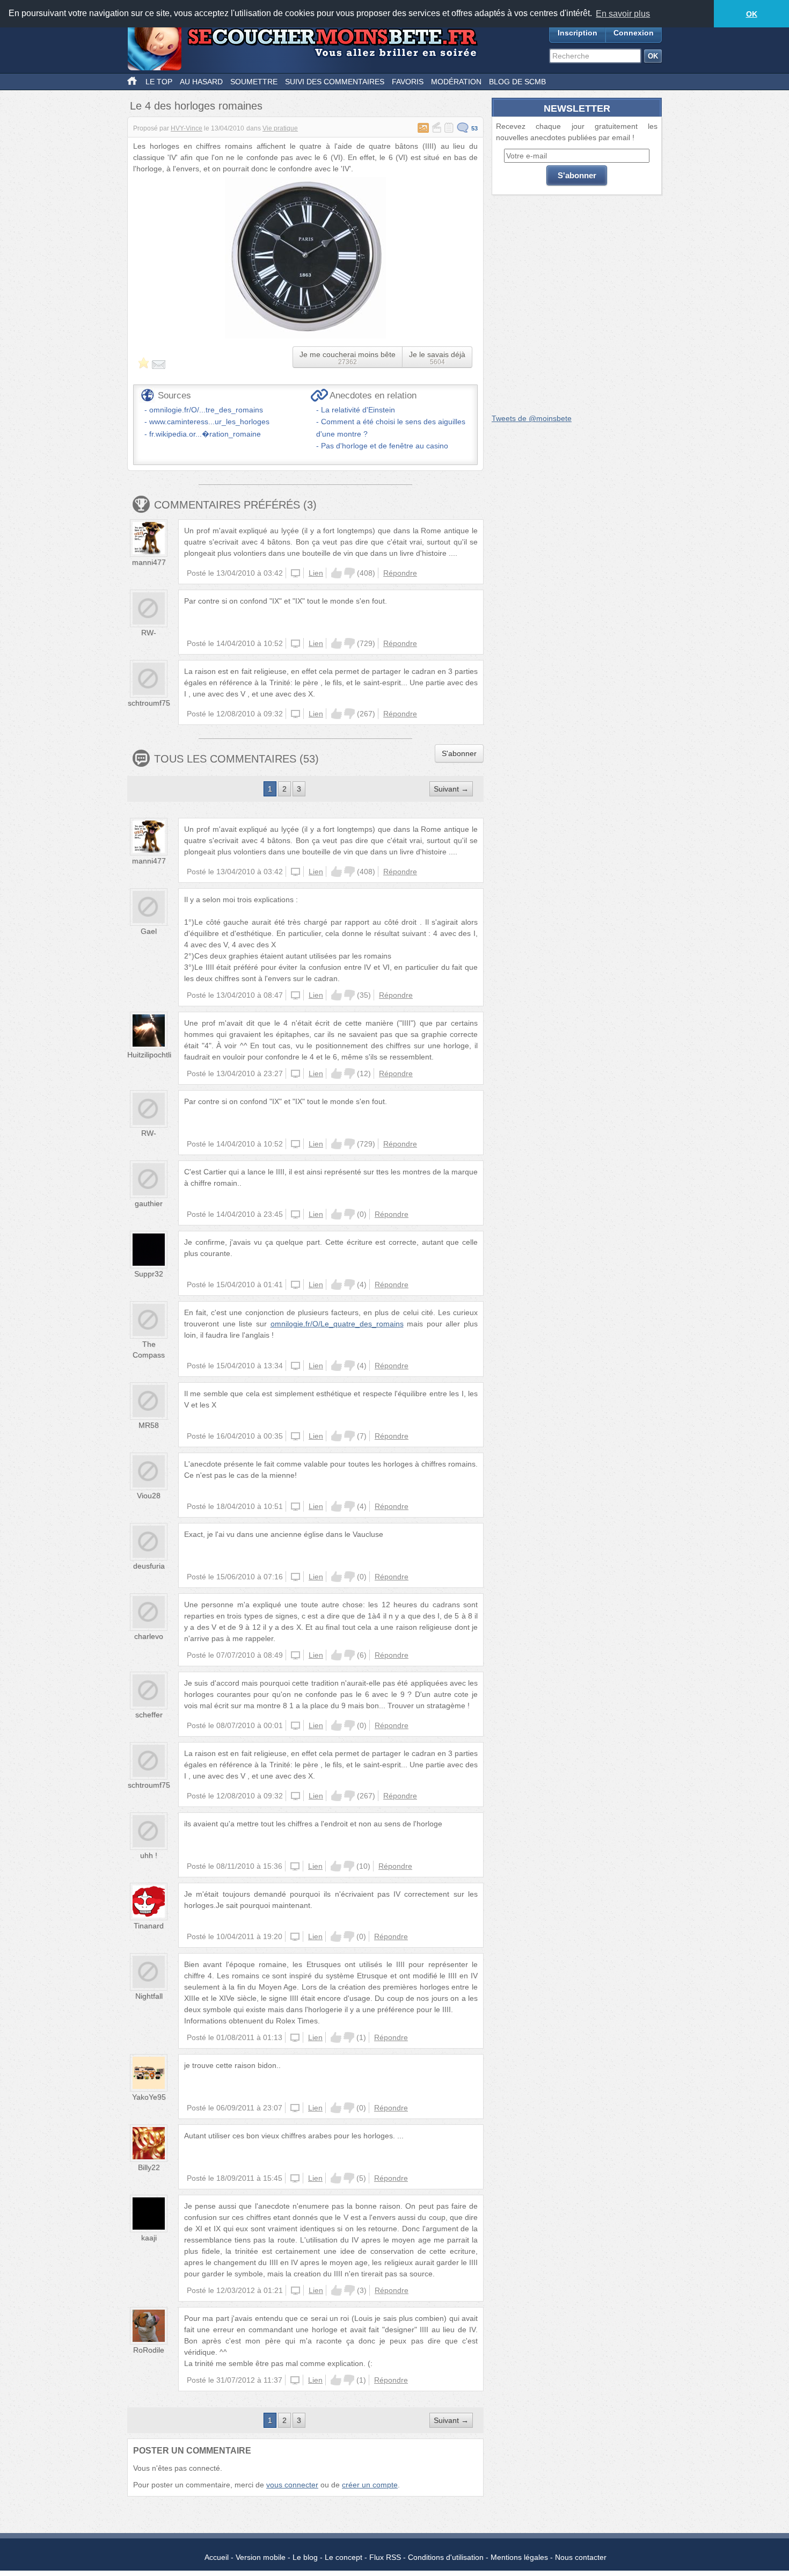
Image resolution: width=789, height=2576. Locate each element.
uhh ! (149, 1855)
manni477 (149, 562)
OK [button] (752, 14)
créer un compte (370, 2485)
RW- (149, 633)
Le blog (305, 2557)
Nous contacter (581, 2557)
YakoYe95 (149, 2097)
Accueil (217, 2557)
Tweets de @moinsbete (532, 418)
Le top (159, 82)
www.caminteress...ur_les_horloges (209, 422)
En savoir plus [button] (623, 14)
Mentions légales (519, 2557)
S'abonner (459, 753)
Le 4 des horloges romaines (196, 106)
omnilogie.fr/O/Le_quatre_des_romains (337, 1324)
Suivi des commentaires (335, 82)
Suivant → (451, 789)
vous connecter (292, 2485)
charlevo (149, 1636)
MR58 (149, 1425)
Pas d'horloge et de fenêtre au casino (385, 446)
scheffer (149, 1715)
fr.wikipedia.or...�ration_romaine (205, 434)
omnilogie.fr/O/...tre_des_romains (206, 410)
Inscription (578, 33)
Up (337, 573)
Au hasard (201, 82)
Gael (149, 931)
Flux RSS (385, 2557)
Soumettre (254, 82)
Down (349, 573)
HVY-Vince (187, 128)
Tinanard (149, 1926)
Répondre (400, 573)
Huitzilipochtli (149, 1055)
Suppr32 (149, 1274)
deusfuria (149, 1566)
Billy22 (149, 2167)
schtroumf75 (149, 703)
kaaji (149, 2238)
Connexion (634, 33)
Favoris (408, 82)
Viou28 (149, 1496)
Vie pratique (280, 128)
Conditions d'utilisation (446, 2557)
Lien (316, 573)
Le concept (344, 2557)
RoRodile (149, 2350)
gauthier (149, 1203)
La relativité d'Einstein (358, 410)
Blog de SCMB (517, 82)
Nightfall (149, 1996)
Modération (456, 82)
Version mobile (261, 2557)
